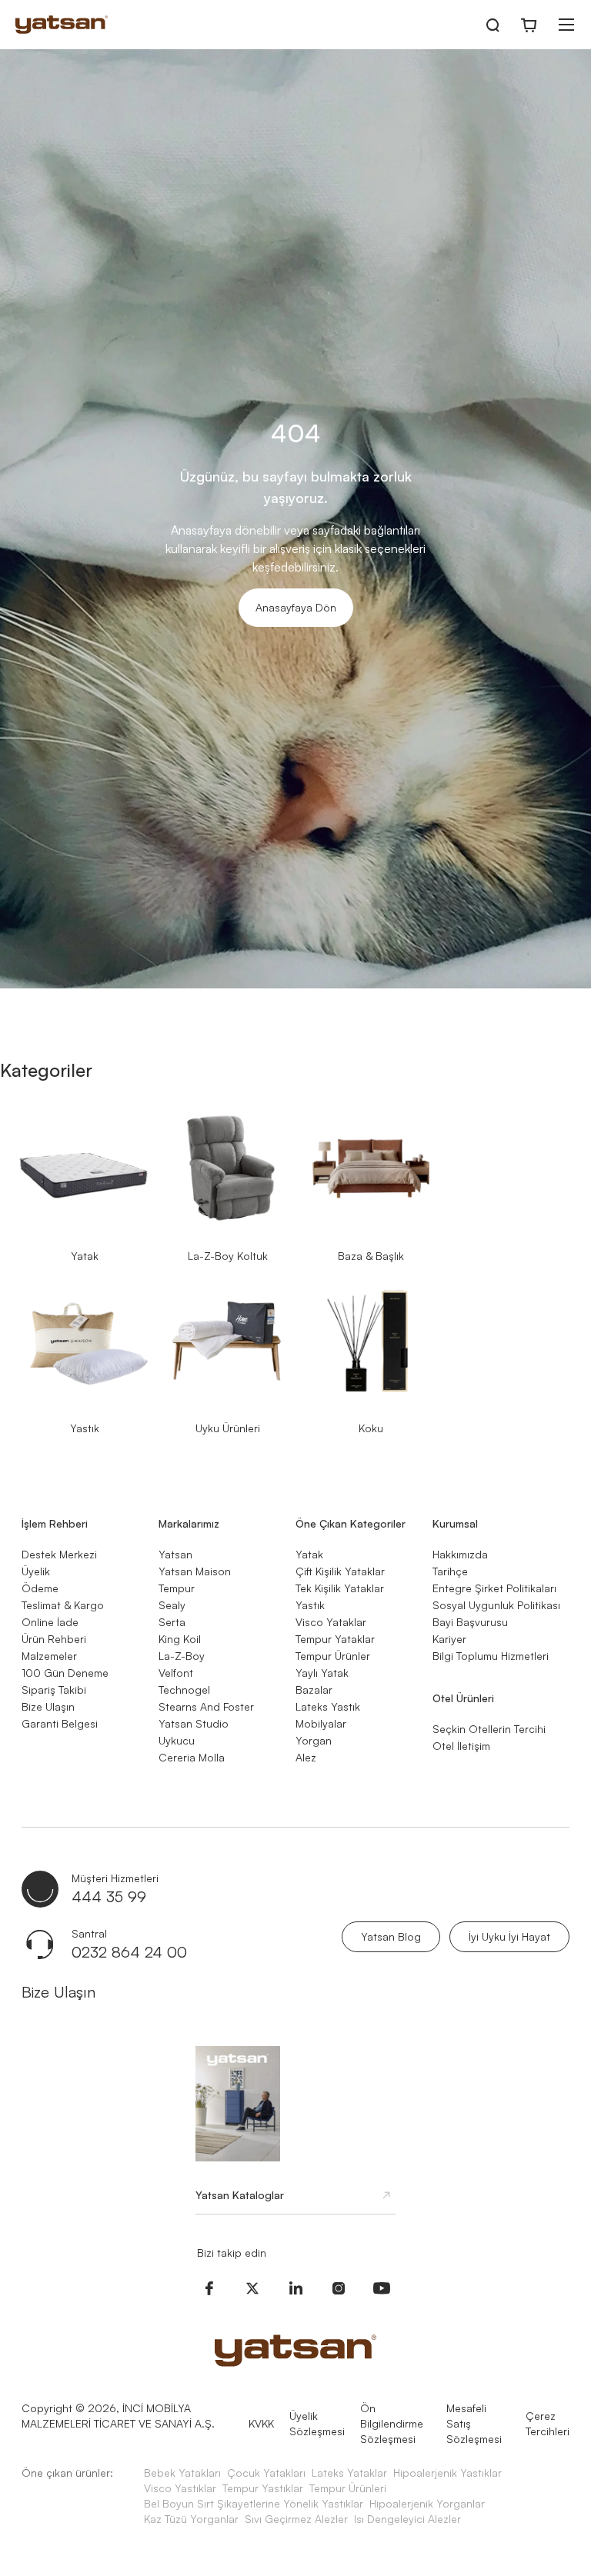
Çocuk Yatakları (266, 2473)
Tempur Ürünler (333, 1656)
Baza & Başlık (371, 1256)
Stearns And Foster (206, 1706)
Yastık (85, 1428)
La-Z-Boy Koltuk (228, 1256)
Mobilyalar (321, 1723)
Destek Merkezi (59, 1554)
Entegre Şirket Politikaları (494, 1588)
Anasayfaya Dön (296, 607)
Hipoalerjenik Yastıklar (447, 2473)
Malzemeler (49, 1656)
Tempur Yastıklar (263, 2488)
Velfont (176, 1673)
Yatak (85, 1256)
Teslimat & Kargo (63, 1605)
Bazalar (314, 1690)
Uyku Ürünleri (228, 1428)
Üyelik (36, 1571)
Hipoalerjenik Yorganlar (427, 2503)
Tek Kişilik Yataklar (340, 1588)
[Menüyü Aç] (566, 25)
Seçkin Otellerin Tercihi (489, 1729)
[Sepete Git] (529, 25)
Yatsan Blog (391, 1936)
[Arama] (492, 25)
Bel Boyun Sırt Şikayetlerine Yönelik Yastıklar (254, 2503)
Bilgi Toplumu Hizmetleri (491, 1656)
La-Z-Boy (182, 1656)
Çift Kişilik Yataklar (340, 1571)
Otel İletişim (461, 1746)
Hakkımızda (460, 1554)
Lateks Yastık (328, 1706)
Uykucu (177, 1740)
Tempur (177, 1588)
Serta (172, 1622)
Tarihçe (450, 1571)
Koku (371, 1428)
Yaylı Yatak (322, 1673)
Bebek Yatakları (182, 2473)
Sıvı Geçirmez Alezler (296, 2519)
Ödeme (40, 1588)
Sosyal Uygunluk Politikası (496, 1605)
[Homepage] (62, 25)
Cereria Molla (192, 1757)
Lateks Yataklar (349, 2473)
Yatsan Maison (195, 1571)
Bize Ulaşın (48, 1706)
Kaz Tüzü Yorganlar (191, 2519)
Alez (306, 1757)
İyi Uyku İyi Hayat (509, 1936)
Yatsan (175, 1554)
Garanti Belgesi (60, 1723)
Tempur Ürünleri (348, 2488)
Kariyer (449, 1639)
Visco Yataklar (331, 1622)
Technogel (184, 1690)
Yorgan (314, 1740)
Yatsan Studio (194, 1723)
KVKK (261, 2423)
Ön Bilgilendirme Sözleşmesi (392, 2423)
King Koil (180, 1639)
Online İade (50, 1622)
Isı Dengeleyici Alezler (407, 2519)
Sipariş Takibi (54, 1690)
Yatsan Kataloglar (240, 2195)
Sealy (172, 1605)
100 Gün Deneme (65, 1673)
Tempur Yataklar (335, 1639)
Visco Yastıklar (180, 2488)
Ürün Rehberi (54, 1639)
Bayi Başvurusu (470, 1622)
